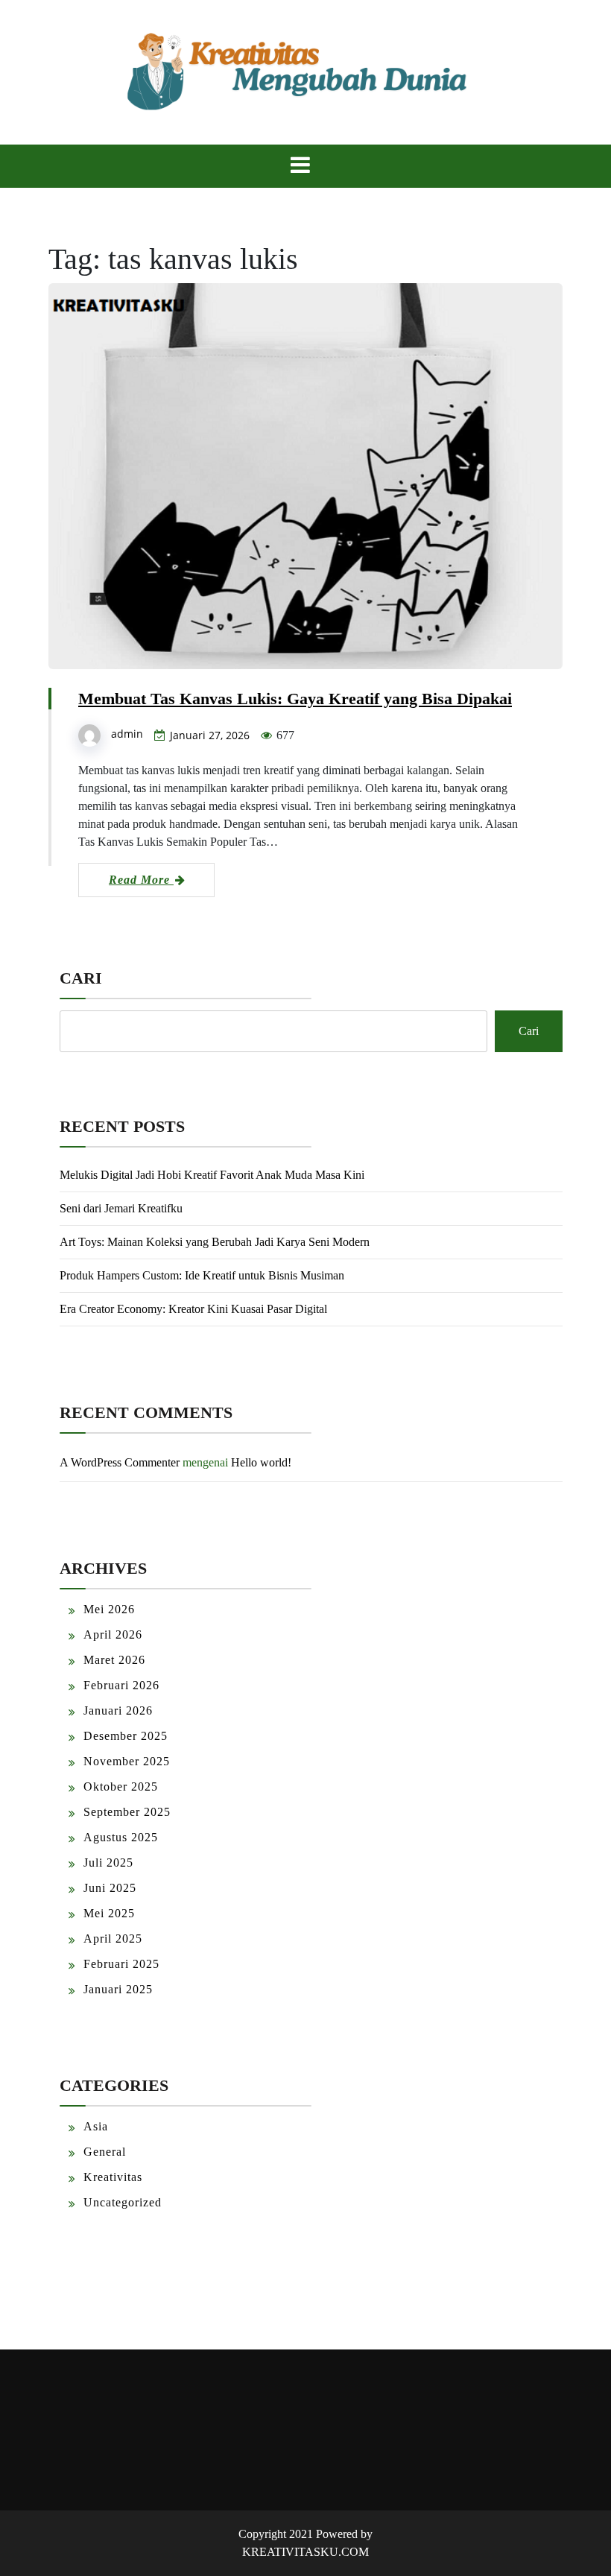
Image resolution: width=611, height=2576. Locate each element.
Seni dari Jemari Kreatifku (121, 1208)
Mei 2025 (109, 1913)
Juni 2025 (110, 1888)
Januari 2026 (118, 1711)
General (105, 2152)
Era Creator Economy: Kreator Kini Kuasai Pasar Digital (193, 1309)
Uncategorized (123, 2202)
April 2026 (113, 1634)
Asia (96, 2126)
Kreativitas (113, 2177)
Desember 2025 (126, 1736)
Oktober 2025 (121, 1787)
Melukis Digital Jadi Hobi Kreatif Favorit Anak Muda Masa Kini (212, 1175)
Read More (141, 880)
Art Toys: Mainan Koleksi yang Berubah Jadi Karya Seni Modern (215, 1242)
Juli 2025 (108, 1863)
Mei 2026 (109, 1609)
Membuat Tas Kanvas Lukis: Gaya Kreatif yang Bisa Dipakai (295, 699)
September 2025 (127, 1812)
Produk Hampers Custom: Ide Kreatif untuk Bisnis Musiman (202, 1275)
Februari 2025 (121, 1964)
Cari (81, 978)
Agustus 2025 (121, 1837)
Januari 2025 (118, 1989)
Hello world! (261, 1462)
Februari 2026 (121, 1685)
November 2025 (127, 1761)
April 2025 (113, 1939)
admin (127, 734)
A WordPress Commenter (120, 1462)
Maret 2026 (114, 1660)
